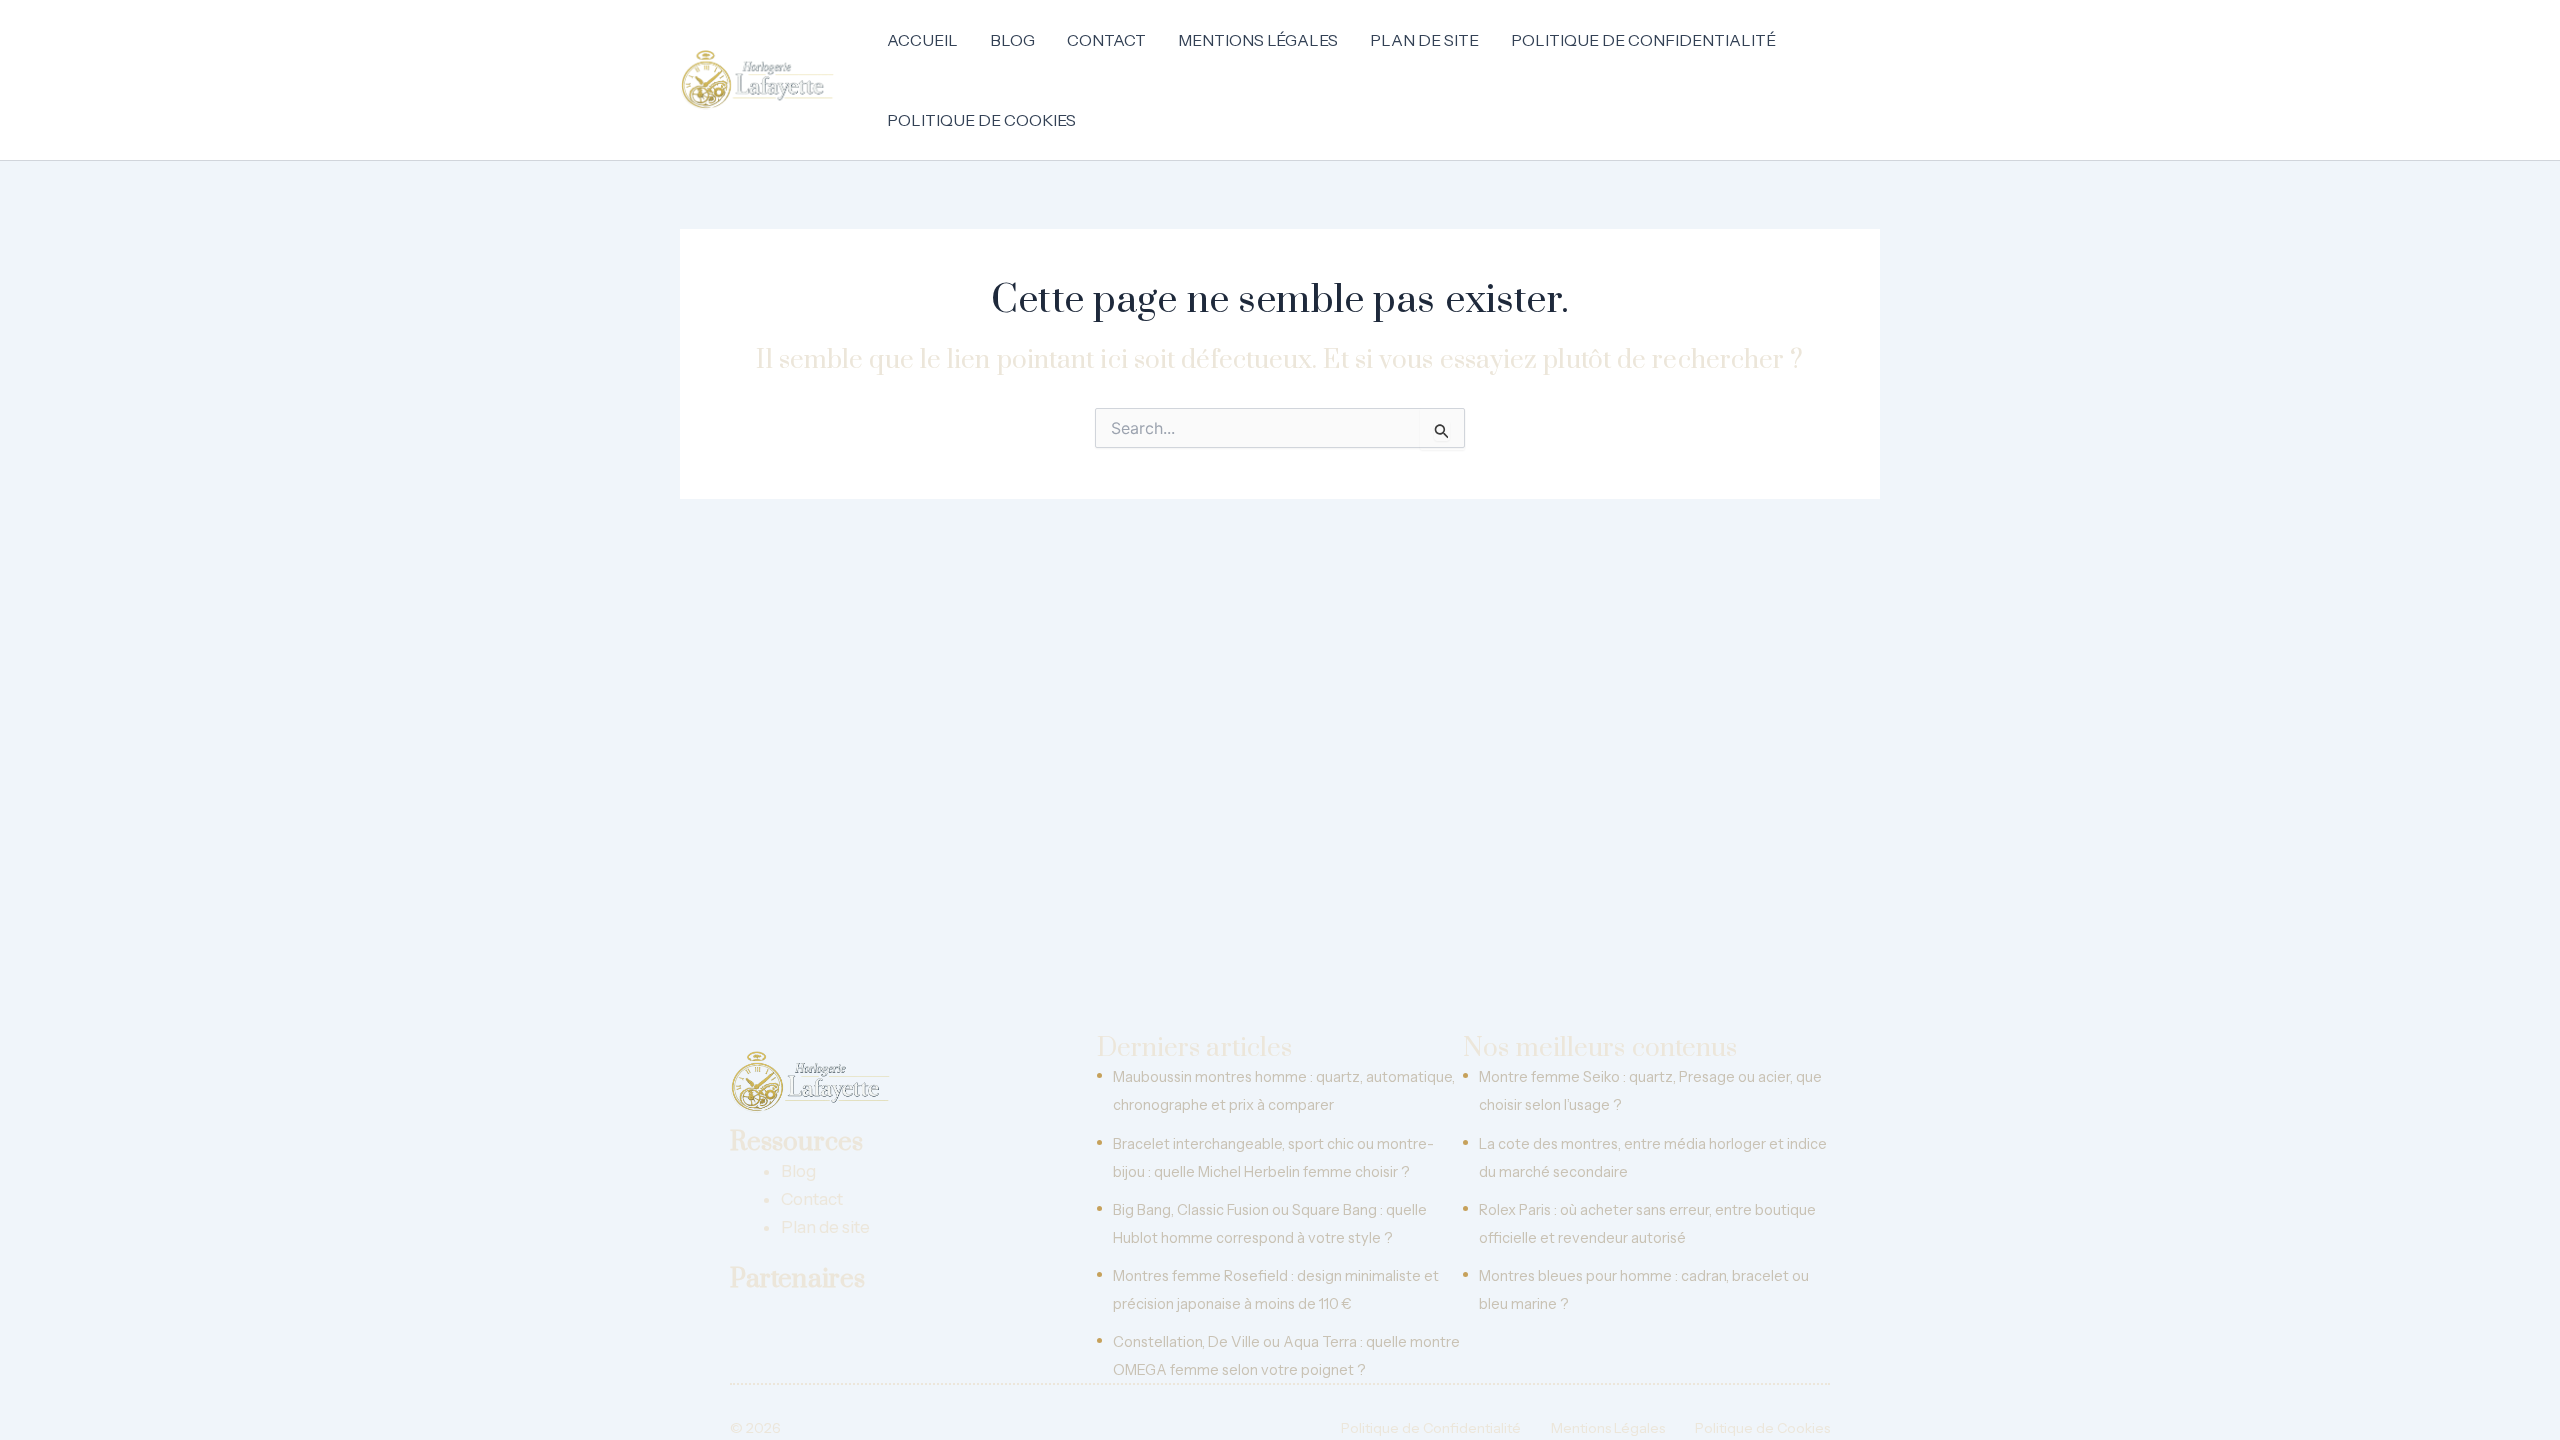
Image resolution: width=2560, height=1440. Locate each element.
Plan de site (1424, 40)
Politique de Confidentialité (1643, 40)
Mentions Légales (1258, 40)
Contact (1106, 40)
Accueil (922, 40)
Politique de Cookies (981, 120)
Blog (1012, 40)
